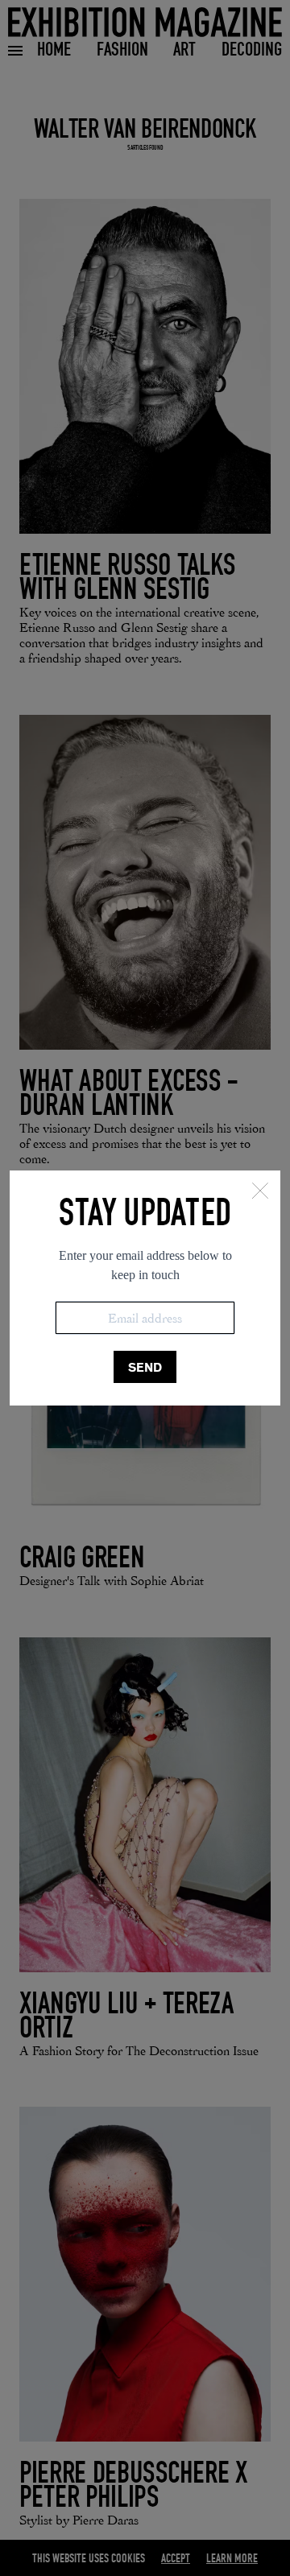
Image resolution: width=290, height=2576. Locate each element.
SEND (145, 1367)
